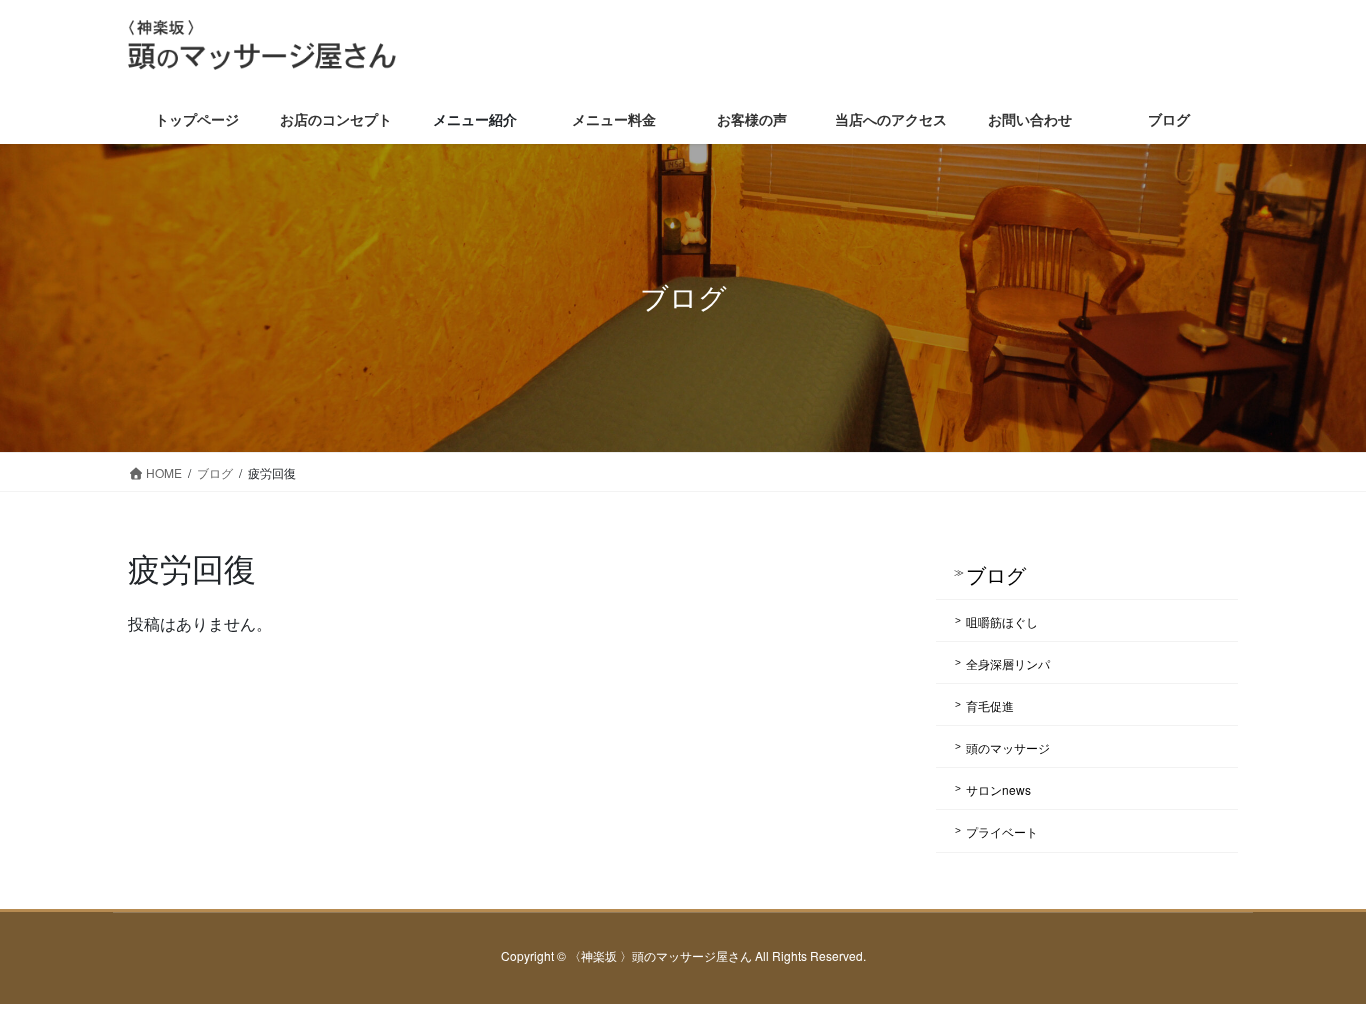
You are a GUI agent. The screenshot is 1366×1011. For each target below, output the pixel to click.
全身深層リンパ (1008, 663)
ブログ (996, 574)
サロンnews (998, 789)
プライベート (1002, 831)
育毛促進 (990, 705)
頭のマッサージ (1008, 747)
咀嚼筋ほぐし (1002, 621)
